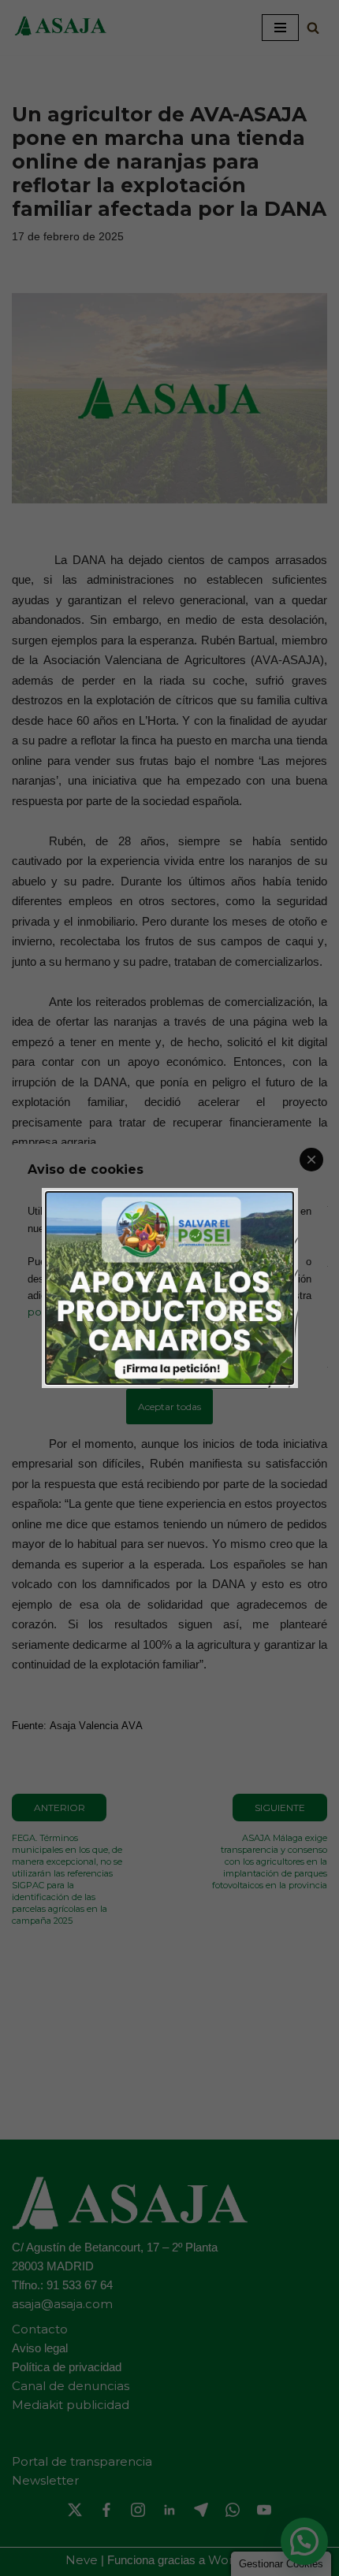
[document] (169, 1288)
